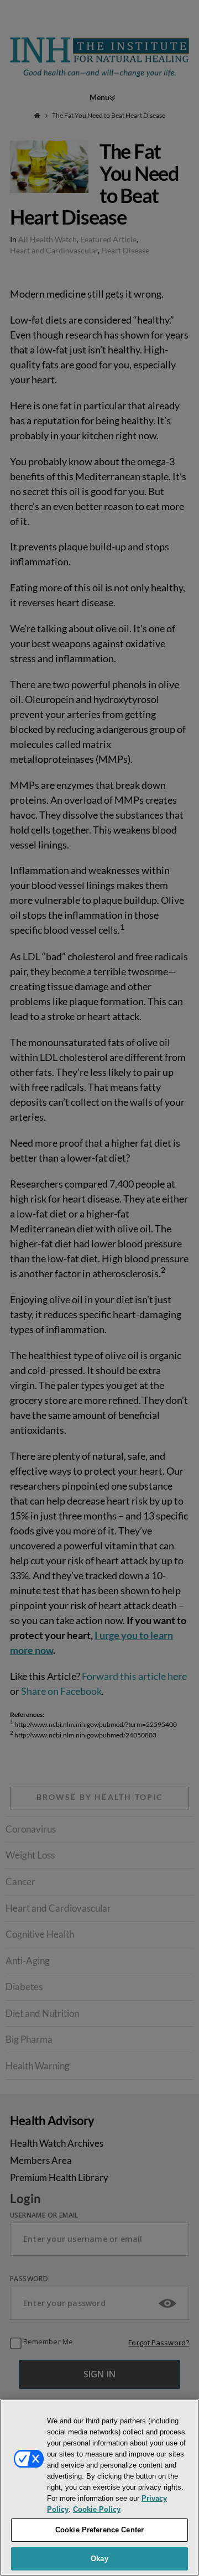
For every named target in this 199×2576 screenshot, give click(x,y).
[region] (99, 2487)
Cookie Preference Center (99, 2530)
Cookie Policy (97, 2509)
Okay (99, 2559)
